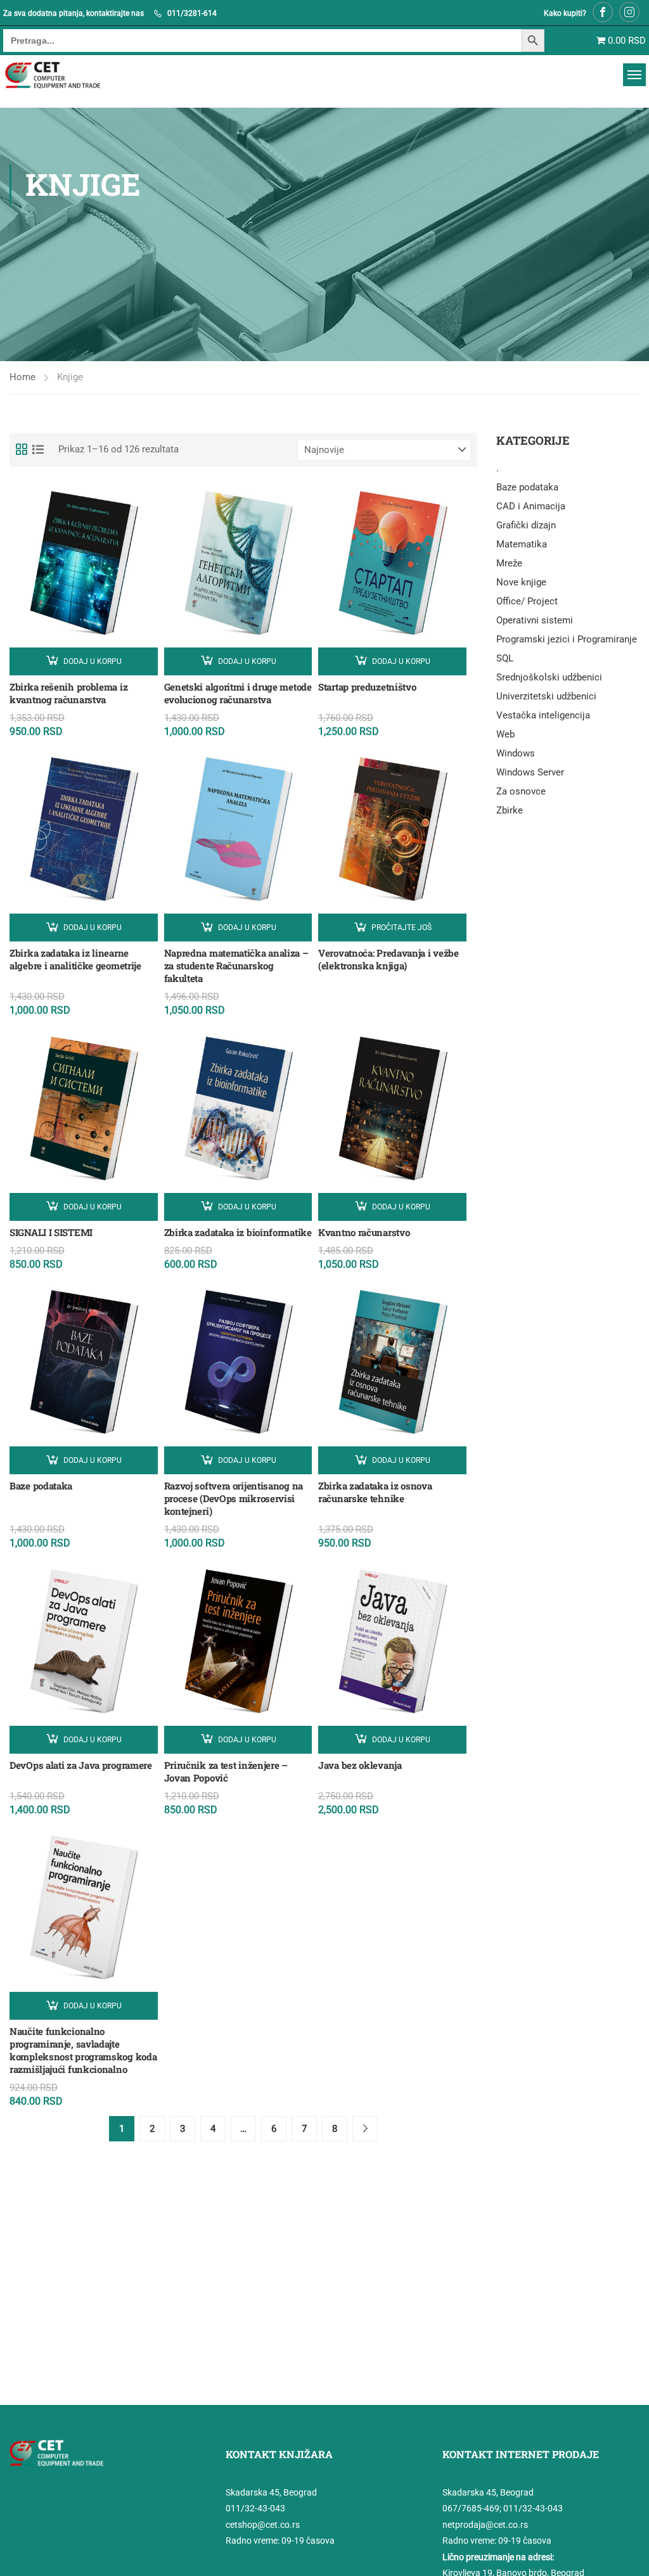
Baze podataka (41, 1486)
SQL (505, 658)
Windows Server (530, 772)
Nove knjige (521, 582)
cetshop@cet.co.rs (263, 2525)
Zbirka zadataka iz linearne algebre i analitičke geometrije (75, 959)
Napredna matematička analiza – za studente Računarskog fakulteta (236, 966)
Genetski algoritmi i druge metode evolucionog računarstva (238, 693)
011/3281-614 (192, 13)
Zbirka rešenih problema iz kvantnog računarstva (68, 693)
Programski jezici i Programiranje (567, 639)
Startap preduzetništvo (367, 687)
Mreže (509, 563)
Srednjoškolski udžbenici (549, 677)
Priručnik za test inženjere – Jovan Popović (226, 1771)
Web (505, 734)
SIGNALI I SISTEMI (51, 1232)
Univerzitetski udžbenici (546, 696)
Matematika (522, 544)
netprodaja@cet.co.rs (485, 2525)
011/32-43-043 (255, 2508)
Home (22, 377)
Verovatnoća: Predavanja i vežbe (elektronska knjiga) (389, 959)
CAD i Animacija (531, 506)
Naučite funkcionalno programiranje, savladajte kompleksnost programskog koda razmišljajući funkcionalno (83, 2050)
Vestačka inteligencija (543, 715)
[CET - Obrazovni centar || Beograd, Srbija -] (68, 75)
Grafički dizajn (526, 525)
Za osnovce (521, 791)
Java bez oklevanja (360, 1765)
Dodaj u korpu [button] (93, 661)
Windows (516, 753)
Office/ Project (527, 601)
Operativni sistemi (535, 620)
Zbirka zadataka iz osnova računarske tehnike (375, 1492)
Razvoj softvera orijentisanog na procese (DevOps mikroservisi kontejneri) (234, 1498)
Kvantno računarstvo (364, 1232)
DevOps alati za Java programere (81, 1765)
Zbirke (510, 810)
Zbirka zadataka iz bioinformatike (238, 1232)
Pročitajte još (402, 928)
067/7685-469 (471, 2508)
